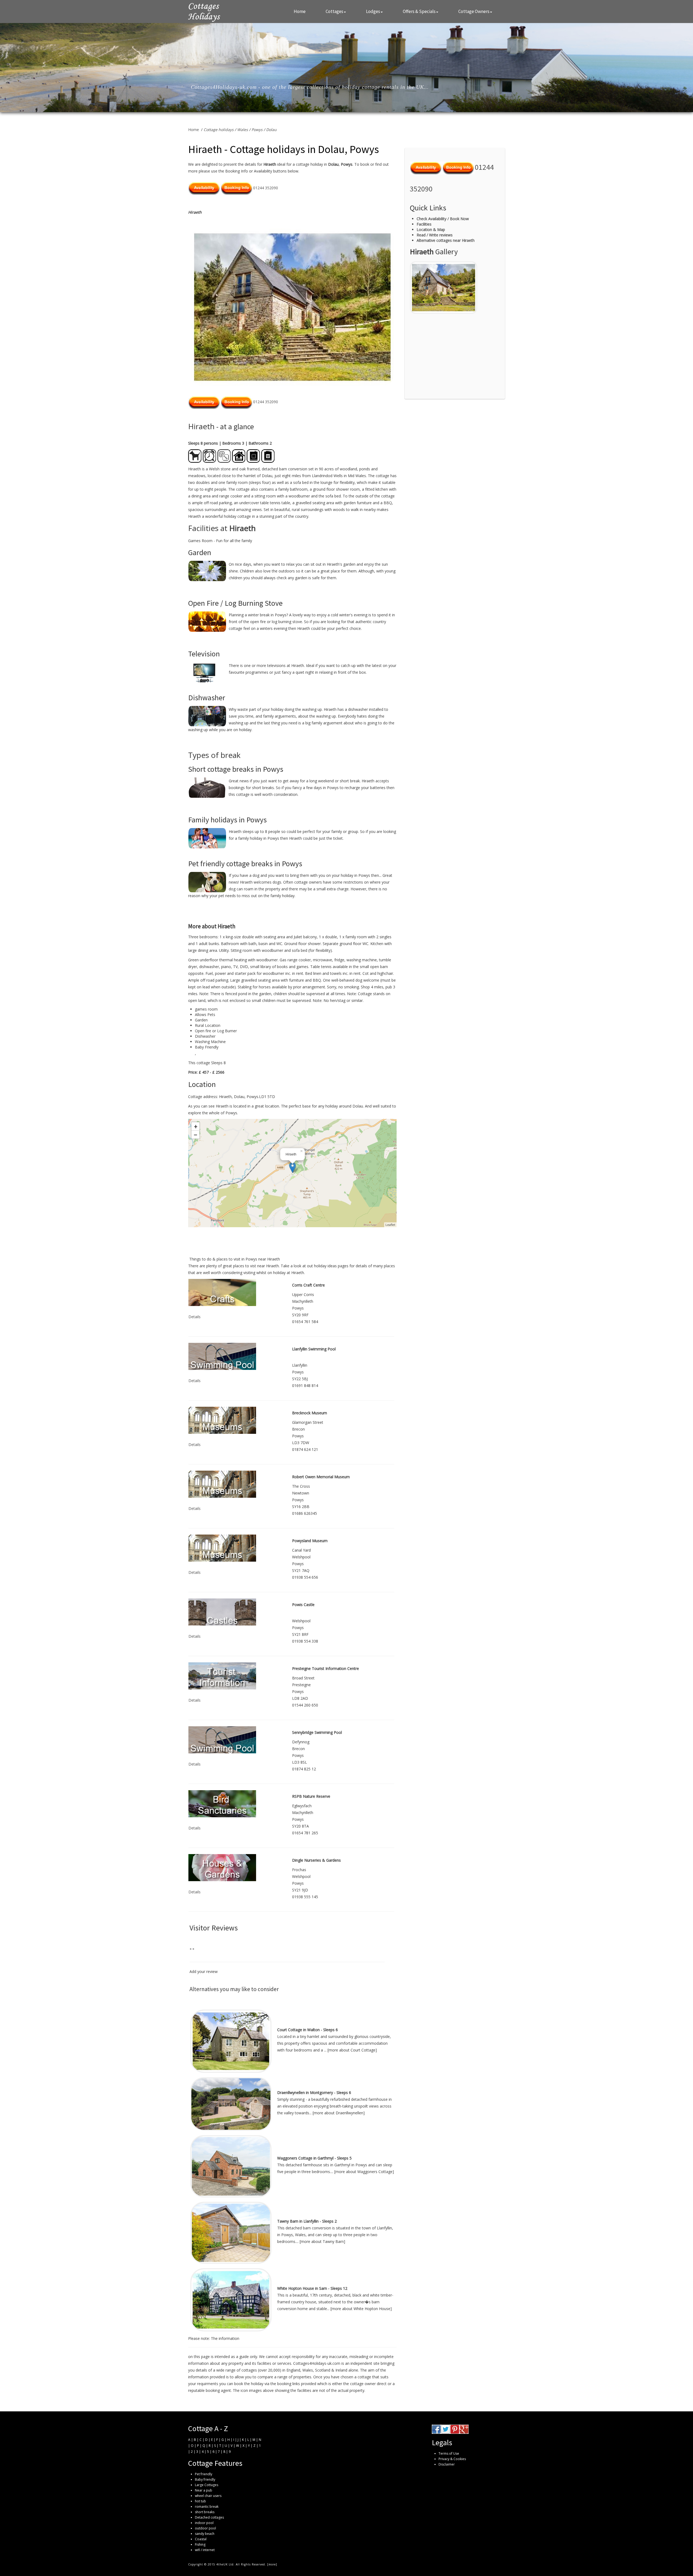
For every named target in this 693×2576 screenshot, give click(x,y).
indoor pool (204, 2523)
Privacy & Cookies (452, 2459)
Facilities (424, 224)
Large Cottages (207, 2485)
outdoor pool (205, 2528)
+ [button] (196, 1126)
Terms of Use (449, 2453)
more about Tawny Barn (322, 2241)
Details (195, 1317)
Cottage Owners (474, 11)
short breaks (205, 2512)
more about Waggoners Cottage (364, 2172)
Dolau (271, 130)
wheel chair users (208, 2496)
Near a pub (204, 2490)
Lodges (373, 11)
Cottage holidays (219, 130)
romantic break (207, 2507)
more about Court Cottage (352, 2050)
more (272, 2564)
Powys (257, 130)
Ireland (341, 2370)
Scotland (323, 2370)
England (293, 2370)
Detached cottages (209, 2517)
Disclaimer (447, 2464)
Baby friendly (205, 2479)
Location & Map (431, 229)
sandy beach (205, 2534)
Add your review (204, 1971)
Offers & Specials (419, 11)
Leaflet (390, 1225)
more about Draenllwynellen (339, 2113)
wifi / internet (205, 2550)
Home (300, 11)
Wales (243, 130)
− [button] (196, 1135)
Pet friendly (204, 2474)
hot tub (200, 2501)
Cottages (334, 11)
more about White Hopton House (361, 2309)
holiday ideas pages (331, 1266)
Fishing (200, 2544)
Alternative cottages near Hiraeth (446, 240)
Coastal (201, 2539)
